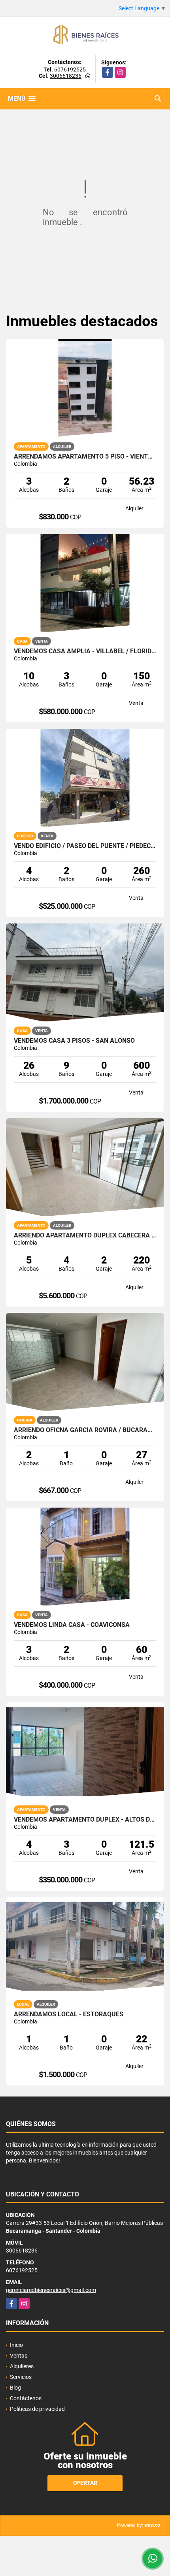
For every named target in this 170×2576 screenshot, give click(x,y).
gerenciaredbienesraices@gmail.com (51, 2290)
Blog (15, 2388)
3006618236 (66, 76)
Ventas (19, 2356)
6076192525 (70, 70)
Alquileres (22, 2366)
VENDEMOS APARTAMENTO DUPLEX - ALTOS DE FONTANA (85, 1820)
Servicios (21, 2377)
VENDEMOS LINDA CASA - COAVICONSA (72, 1625)
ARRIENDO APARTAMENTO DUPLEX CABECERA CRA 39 (85, 1235)
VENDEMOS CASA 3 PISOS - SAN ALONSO (74, 1041)
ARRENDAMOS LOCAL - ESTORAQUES (69, 2014)
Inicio (16, 2345)
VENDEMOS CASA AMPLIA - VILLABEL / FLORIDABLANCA (85, 651)
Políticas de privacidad (37, 2409)
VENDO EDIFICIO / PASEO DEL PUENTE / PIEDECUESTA (85, 846)
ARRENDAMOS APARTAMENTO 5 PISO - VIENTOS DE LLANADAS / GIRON (85, 457)
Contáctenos (26, 2398)
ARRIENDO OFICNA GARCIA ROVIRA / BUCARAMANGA (85, 1430)
